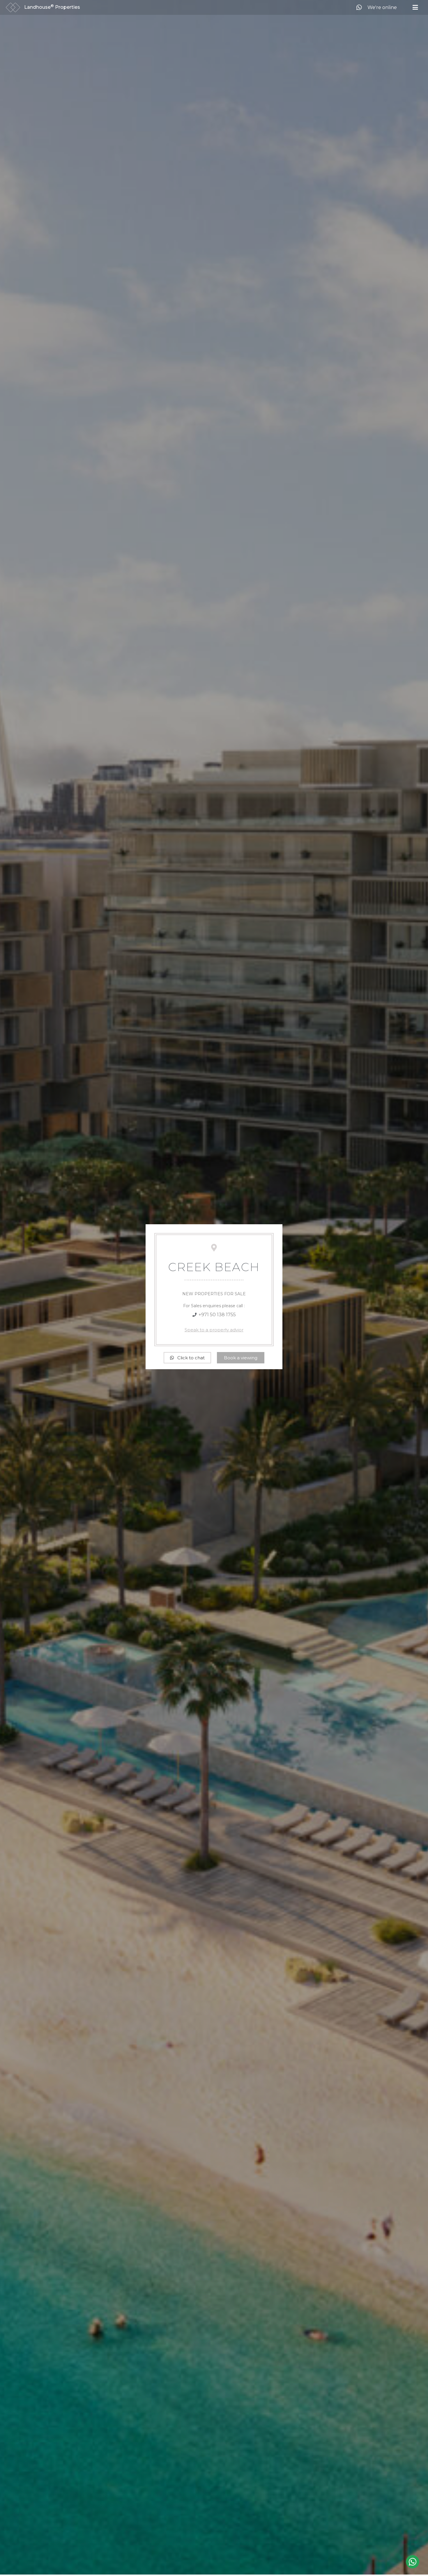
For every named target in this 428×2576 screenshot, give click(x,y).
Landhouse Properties (52, 7)
